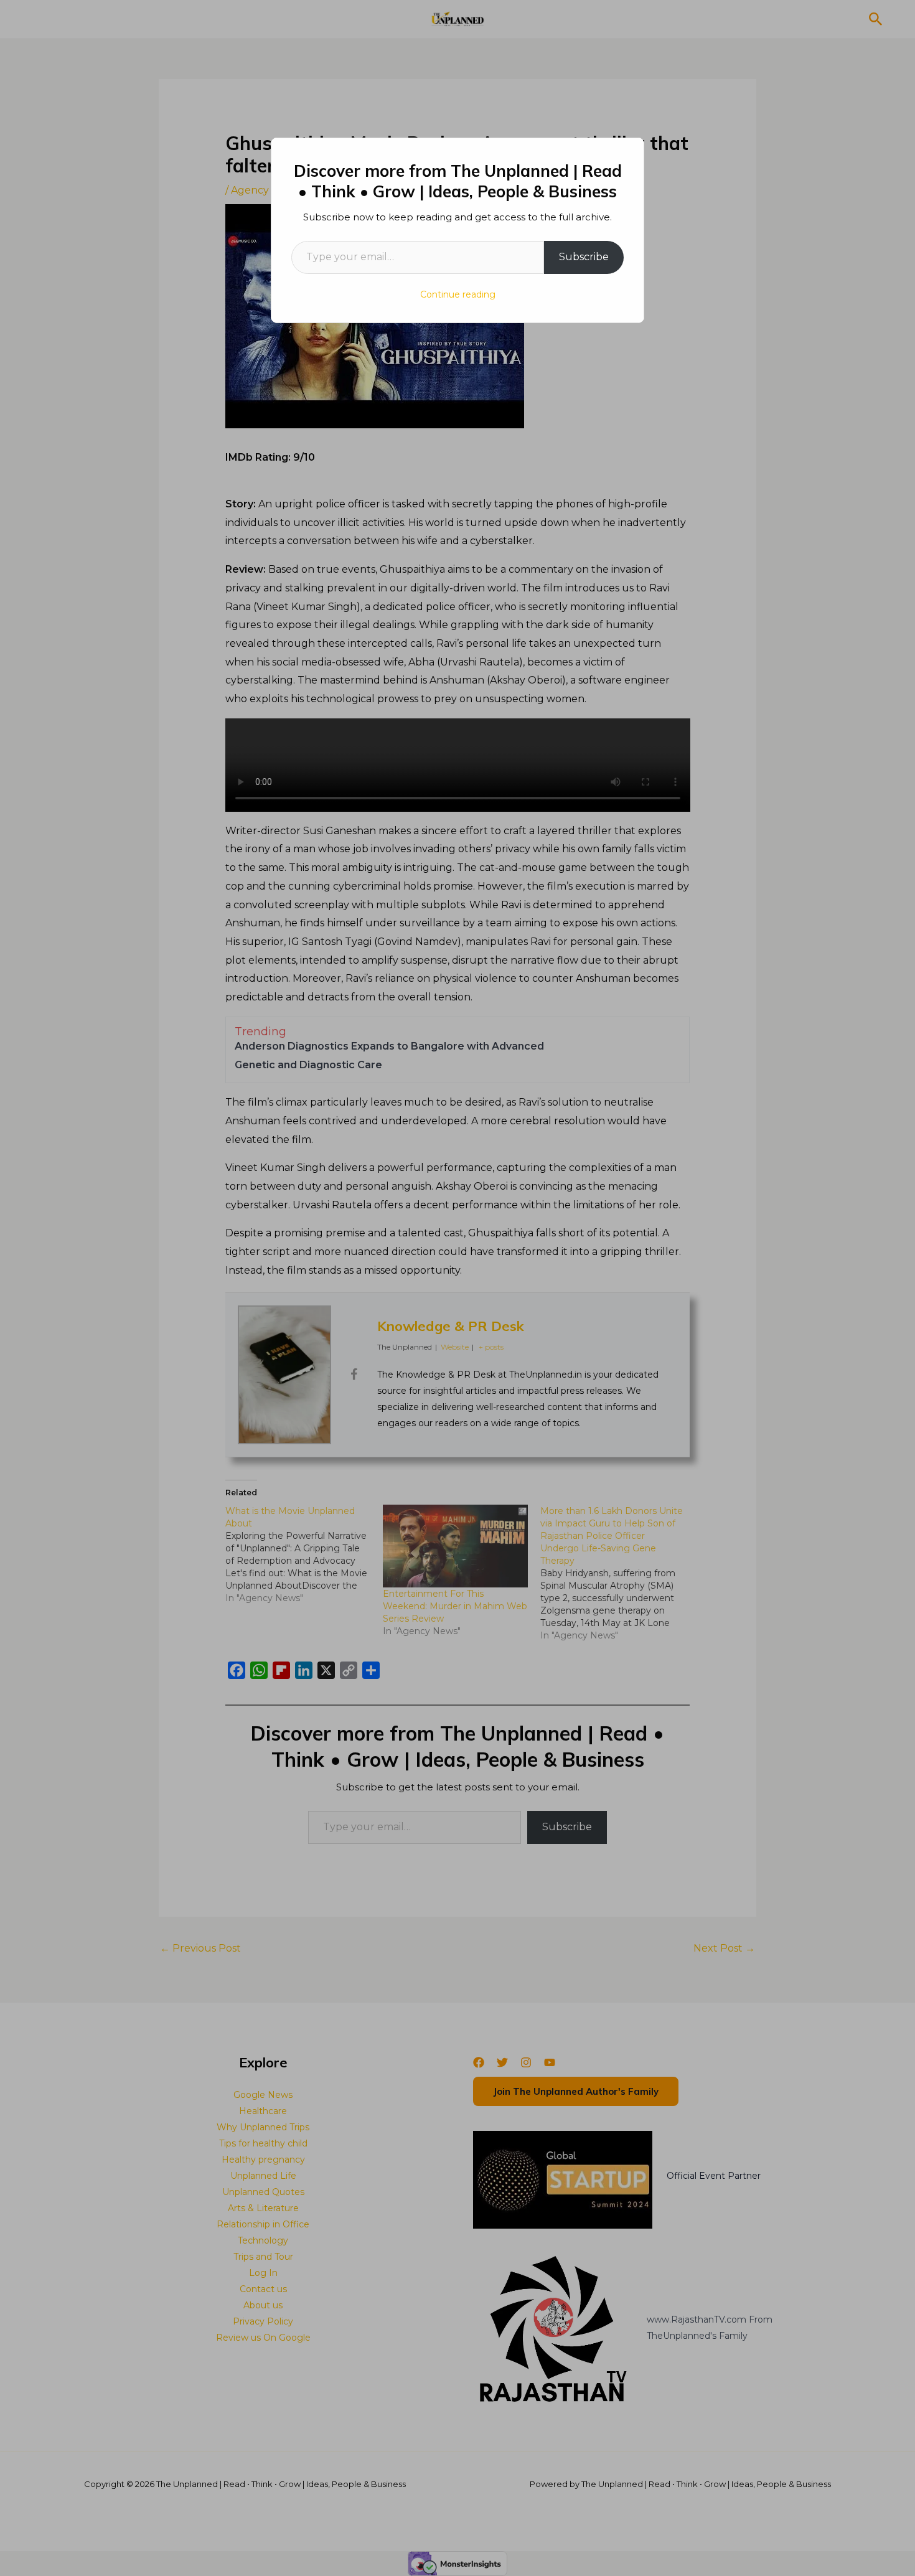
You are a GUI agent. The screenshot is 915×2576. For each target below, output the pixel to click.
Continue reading (458, 294)
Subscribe (584, 257)
